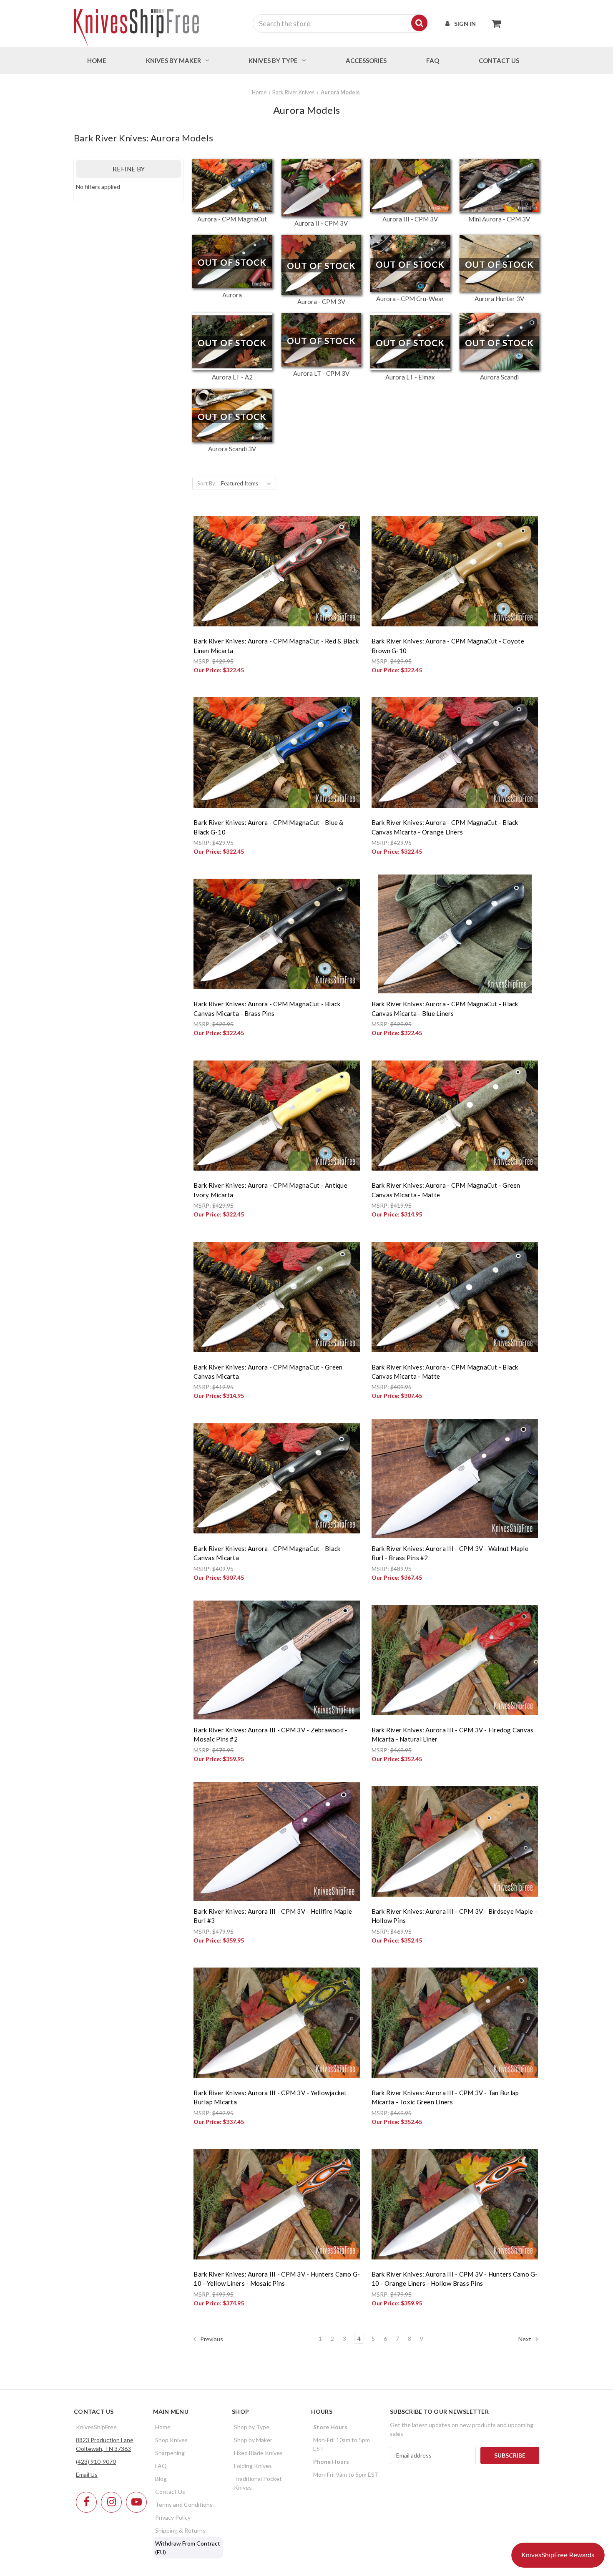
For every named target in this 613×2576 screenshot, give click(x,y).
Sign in (465, 24)
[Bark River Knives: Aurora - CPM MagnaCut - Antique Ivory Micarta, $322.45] (277, 1115)
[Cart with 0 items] (494, 23)
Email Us (87, 2474)
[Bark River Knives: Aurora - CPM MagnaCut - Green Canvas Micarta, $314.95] (277, 1297)
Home (97, 60)
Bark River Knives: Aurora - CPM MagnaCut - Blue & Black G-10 (268, 827)
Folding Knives (253, 2466)
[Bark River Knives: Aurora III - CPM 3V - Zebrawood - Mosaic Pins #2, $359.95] (277, 1660)
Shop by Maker (253, 2440)
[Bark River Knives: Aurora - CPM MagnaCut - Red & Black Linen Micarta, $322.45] (277, 571)
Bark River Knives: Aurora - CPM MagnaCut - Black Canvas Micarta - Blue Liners (445, 1009)
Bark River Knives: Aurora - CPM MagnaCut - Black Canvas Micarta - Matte (445, 1372)
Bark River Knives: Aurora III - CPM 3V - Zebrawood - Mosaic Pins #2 (270, 1735)
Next (525, 2339)
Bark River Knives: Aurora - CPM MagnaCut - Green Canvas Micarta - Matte (446, 1190)
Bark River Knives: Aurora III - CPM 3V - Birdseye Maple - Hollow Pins (454, 1916)
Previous (211, 2339)
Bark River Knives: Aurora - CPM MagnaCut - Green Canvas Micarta (268, 1372)
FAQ (433, 60)
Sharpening (170, 2453)
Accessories (366, 60)
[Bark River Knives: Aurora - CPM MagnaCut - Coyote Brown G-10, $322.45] (455, 571)
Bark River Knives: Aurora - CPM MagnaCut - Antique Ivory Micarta (270, 1190)
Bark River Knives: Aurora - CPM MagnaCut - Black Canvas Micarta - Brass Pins (267, 1009)
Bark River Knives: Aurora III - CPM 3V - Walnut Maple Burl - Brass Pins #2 (450, 1553)
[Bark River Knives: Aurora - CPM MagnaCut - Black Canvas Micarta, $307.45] (277, 1478)
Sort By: (207, 483)
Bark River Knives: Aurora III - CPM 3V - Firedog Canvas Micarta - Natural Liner (453, 1735)
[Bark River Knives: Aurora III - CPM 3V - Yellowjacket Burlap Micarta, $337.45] (277, 2023)
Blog (161, 2479)
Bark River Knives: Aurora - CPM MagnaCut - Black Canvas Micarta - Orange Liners (445, 827)
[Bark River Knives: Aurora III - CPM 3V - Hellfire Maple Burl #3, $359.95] (277, 1841)
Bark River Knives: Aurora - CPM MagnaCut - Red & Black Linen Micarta (276, 646)
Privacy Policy (173, 2517)
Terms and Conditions (184, 2504)
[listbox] (248, 483)
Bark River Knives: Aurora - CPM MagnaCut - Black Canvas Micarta (267, 1553)
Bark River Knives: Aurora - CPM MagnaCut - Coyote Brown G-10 (448, 646)
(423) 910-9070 (96, 2462)
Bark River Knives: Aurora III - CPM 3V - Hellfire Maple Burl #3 (273, 1916)
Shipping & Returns (180, 2530)
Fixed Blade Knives (258, 2453)
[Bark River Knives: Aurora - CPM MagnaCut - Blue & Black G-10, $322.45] (277, 753)
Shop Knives (171, 2440)
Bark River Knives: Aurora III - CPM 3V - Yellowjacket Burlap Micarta (270, 2097)
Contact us (499, 60)
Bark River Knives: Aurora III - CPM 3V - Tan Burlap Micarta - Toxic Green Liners (445, 2097)
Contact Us (170, 2492)
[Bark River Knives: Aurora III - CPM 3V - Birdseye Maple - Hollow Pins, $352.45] (455, 1841)
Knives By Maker (173, 60)
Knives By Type (273, 60)
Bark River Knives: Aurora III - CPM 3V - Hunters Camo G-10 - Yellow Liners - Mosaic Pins (277, 2279)
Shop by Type (252, 2427)
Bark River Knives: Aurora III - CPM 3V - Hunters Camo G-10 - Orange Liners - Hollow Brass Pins (455, 2279)
